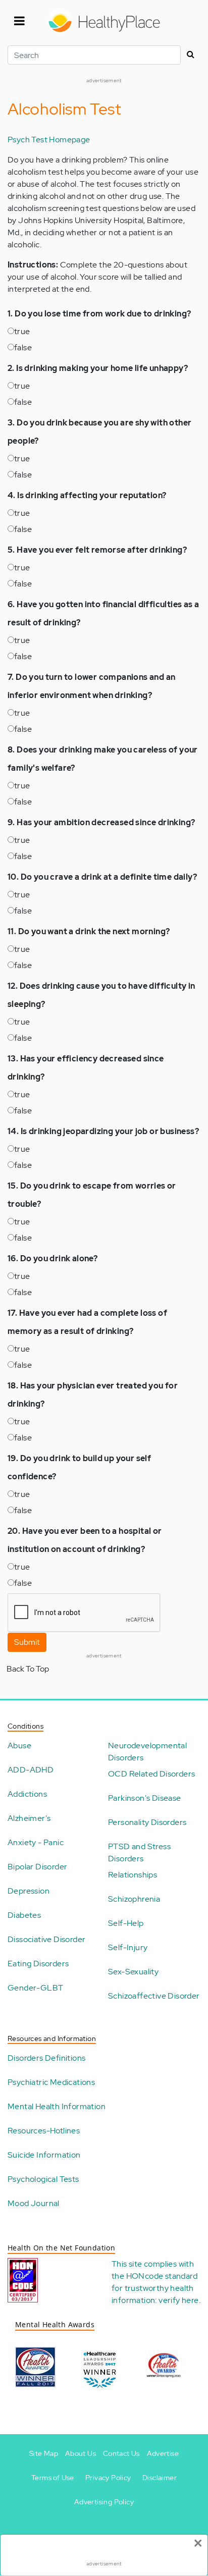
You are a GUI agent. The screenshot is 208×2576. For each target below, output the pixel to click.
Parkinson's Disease (145, 1798)
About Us (81, 2453)
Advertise (163, 2453)
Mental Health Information (57, 2106)
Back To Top (28, 1669)
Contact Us (121, 2453)
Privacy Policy (108, 2478)
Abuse (19, 1746)
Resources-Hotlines (44, 2131)
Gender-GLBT (35, 1988)
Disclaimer (160, 2478)
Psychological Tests (43, 2179)
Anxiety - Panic (36, 1842)
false (23, 347)
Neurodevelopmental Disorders (147, 1752)
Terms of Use (53, 2478)
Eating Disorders (38, 1964)
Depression (29, 1891)
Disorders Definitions (46, 2058)
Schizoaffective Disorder (154, 1996)
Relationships (133, 1875)
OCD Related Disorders (151, 1774)
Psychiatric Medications (51, 2082)
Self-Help (126, 1923)
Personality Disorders (147, 1822)
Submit (27, 1642)
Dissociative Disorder (46, 1939)
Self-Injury (128, 1947)
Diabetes (24, 1915)
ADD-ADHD (31, 1770)
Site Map (44, 2453)
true (22, 331)
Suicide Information (44, 2155)
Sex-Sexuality (133, 1972)
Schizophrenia (134, 1899)
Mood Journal (34, 2203)
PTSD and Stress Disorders (139, 1853)
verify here (178, 2300)
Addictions (27, 1794)
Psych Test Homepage (49, 140)
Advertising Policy (104, 2502)
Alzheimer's (29, 1818)
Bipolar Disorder (37, 1867)
